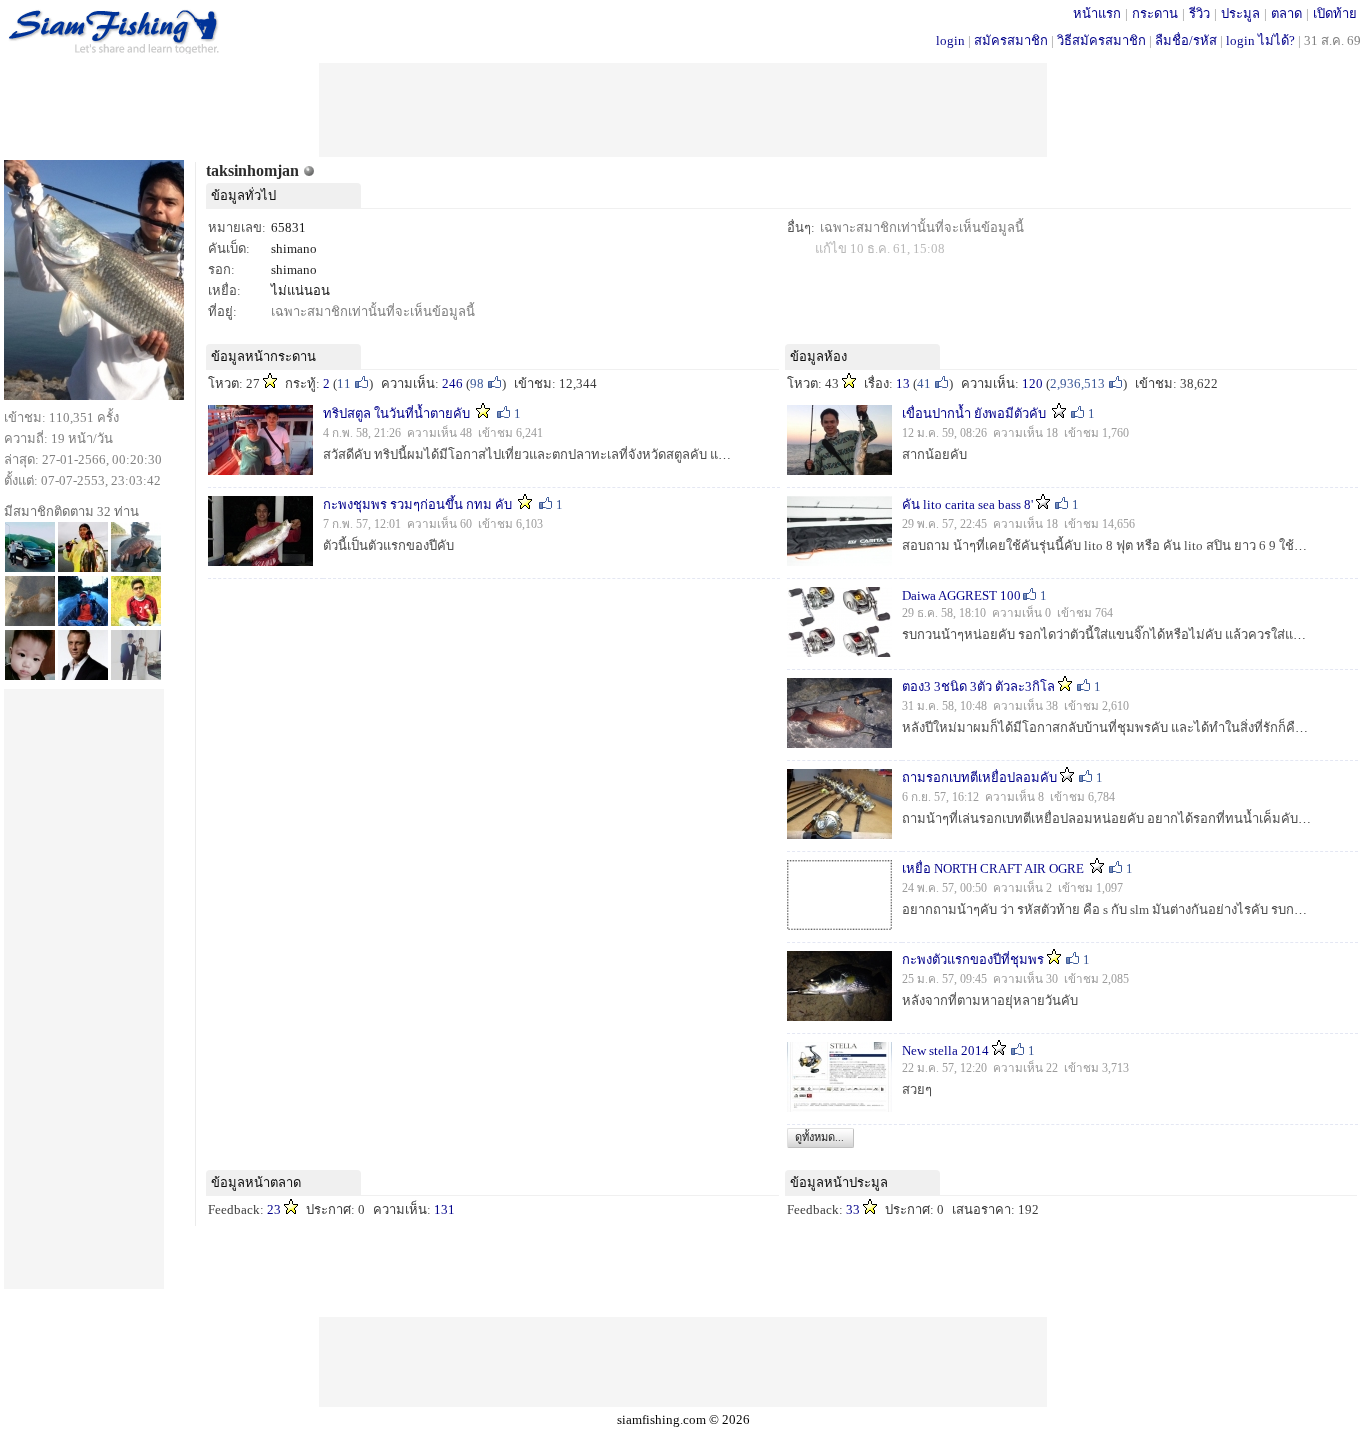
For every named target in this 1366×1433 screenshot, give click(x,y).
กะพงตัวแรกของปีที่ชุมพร (973, 959)
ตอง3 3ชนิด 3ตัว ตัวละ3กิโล (978, 686)
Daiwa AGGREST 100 (961, 595)
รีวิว (1199, 13)
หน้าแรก (1097, 13)
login (950, 40)
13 (903, 383)
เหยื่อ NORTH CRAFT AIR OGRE (994, 868)
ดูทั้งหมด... (819, 1137)
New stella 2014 (945, 1050)
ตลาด (1286, 13)
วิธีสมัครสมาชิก (1101, 40)
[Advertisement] (683, 108)
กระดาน (1155, 13)
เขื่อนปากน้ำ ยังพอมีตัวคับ (975, 413)
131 (444, 1209)
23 (274, 1209)
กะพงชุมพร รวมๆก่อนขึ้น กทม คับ (417, 504)
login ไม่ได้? (1260, 40)
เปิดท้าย (1335, 13)
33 (853, 1209)
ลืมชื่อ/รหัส (1186, 40)
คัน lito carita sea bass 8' (967, 504)
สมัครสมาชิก (1011, 40)
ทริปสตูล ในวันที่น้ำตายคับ (396, 413)
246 (452, 383)
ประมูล (1240, 13)
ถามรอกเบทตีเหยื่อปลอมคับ (979, 777)
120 (1032, 383)
